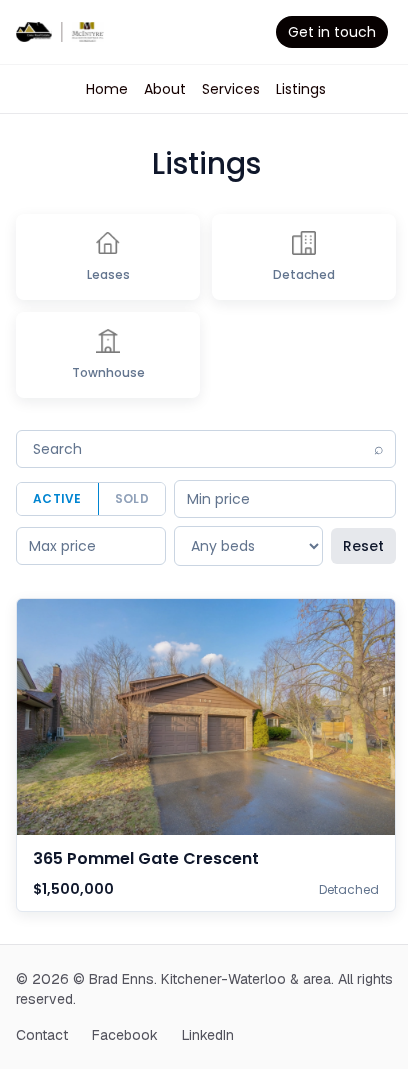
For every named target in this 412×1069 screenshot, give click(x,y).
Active (57, 498)
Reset (363, 546)
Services (231, 89)
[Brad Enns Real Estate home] (60, 32)
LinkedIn (208, 1035)
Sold (132, 498)
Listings (301, 89)
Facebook (125, 1035)
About (165, 89)
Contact (42, 1035)
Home (107, 89)
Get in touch (332, 32)
